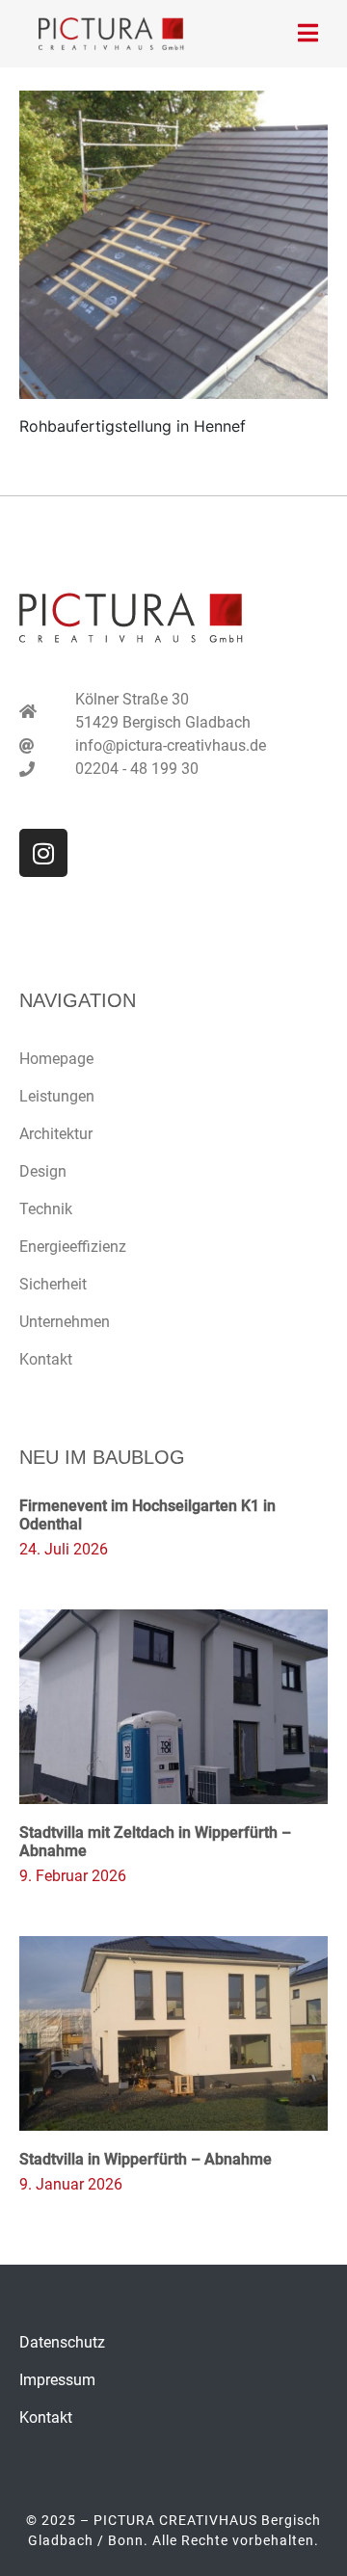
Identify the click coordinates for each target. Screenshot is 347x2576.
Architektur (56, 1134)
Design (43, 1171)
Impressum (57, 2380)
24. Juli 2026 (64, 1549)
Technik (46, 1209)
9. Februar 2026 (73, 1876)
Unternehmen (65, 1322)
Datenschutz (62, 2342)
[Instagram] (43, 853)
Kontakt (46, 1359)
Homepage (56, 1059)
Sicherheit (53, 1284)
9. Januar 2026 (71, 2184)
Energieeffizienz (73, 1247)
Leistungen (57, 1096)
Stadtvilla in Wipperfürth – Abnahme (146, 2159)
